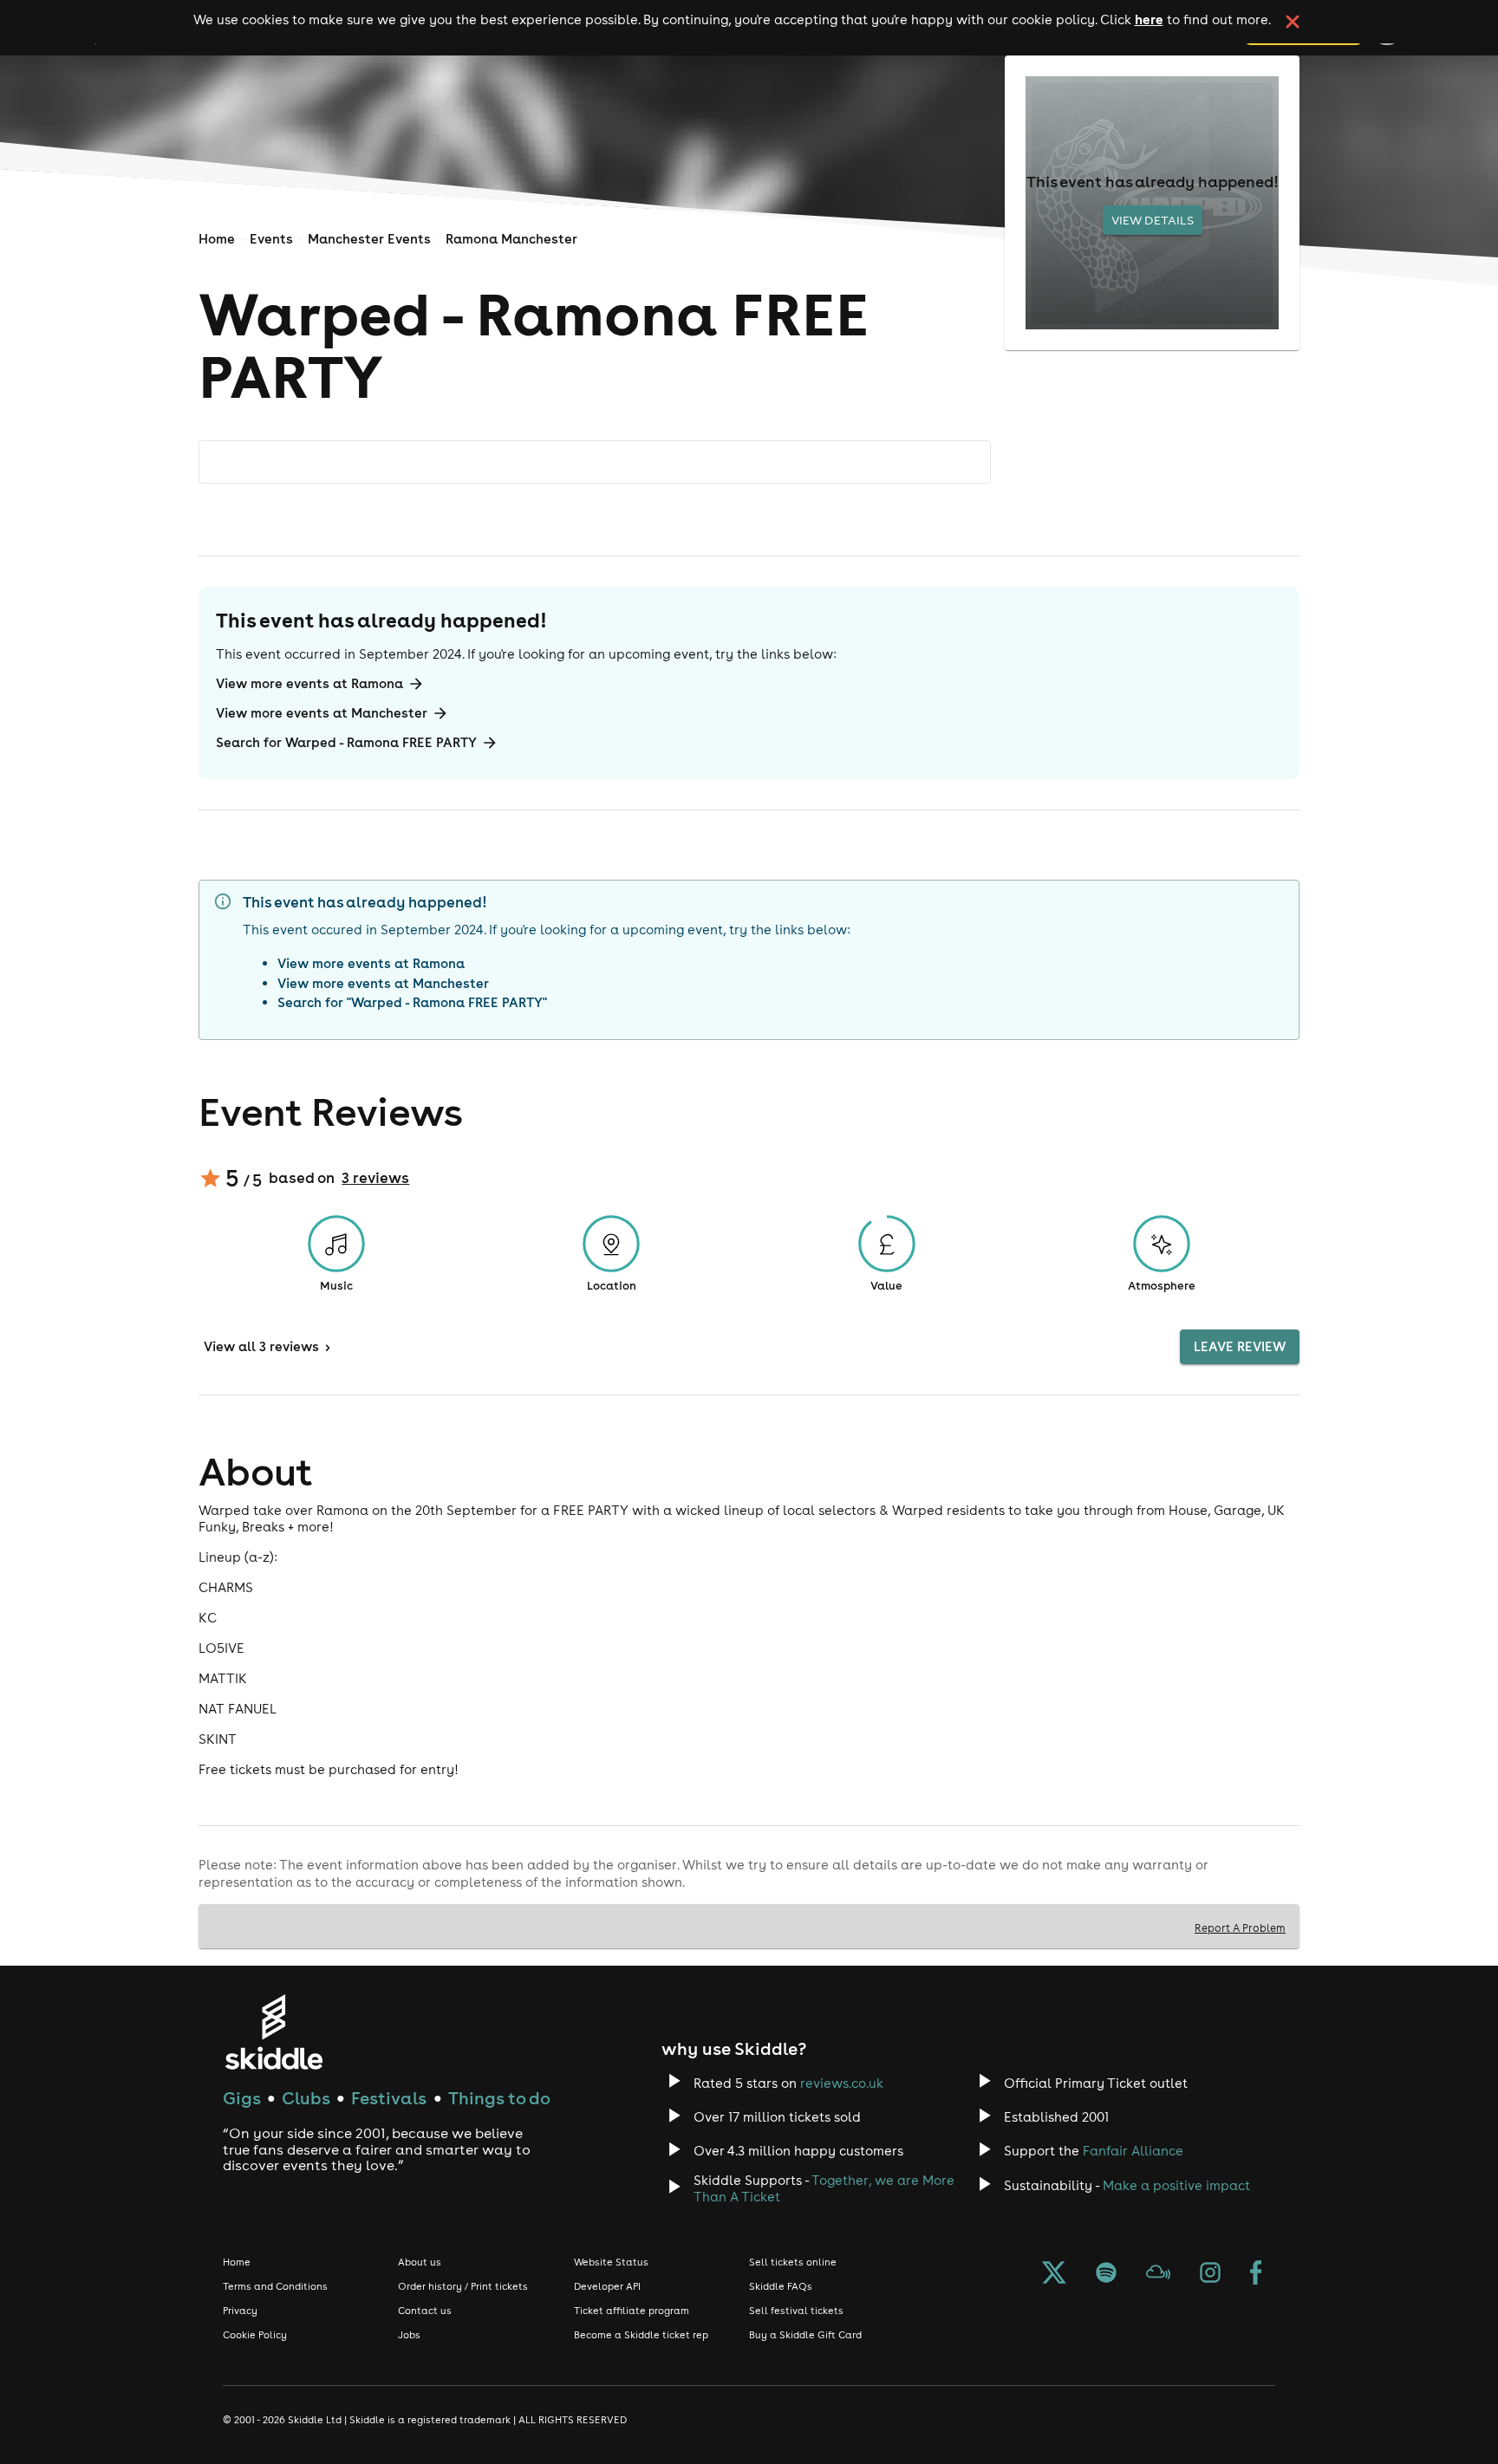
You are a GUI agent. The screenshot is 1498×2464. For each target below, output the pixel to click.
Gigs (242, 2098)
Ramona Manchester (511, 239)
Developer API (607, 2286)
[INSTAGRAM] (1210, 2274)
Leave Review (1240, 1346)
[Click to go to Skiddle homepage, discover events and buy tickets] (274, 2032)
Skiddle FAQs (781, 2286)
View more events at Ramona (309, 683)
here (1149, 19)
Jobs (409, 2335)
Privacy (240, 2311)
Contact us (425, 2311)
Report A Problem (1240, 1928)
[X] (1054, 2274)
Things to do (499, 2098)
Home (217, 239)
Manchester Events (369, 239)
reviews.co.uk (842, 2083)
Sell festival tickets (796, 2311)
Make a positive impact (1176, 2185)
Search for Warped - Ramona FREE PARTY (346, 742)
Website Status (611, 2262)
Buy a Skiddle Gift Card (805, 2335)
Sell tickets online (793, 2262)
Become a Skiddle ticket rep (641, 2335)
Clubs (306, 2098)
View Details (1153, 220)
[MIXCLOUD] (1158, 2274)
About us (420, 2262)
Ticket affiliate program (632, 2311)
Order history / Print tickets (463, 2286)
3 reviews (375, 1178)
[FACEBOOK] (1256, 2274)
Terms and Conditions (275, 2286)
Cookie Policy (255, 2335)
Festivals (389, 2098)
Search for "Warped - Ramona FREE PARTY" (412, 1002)
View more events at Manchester (322, 713)
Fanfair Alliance (1133, 2151)
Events (271, 239)
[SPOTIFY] (1106, 2274)
